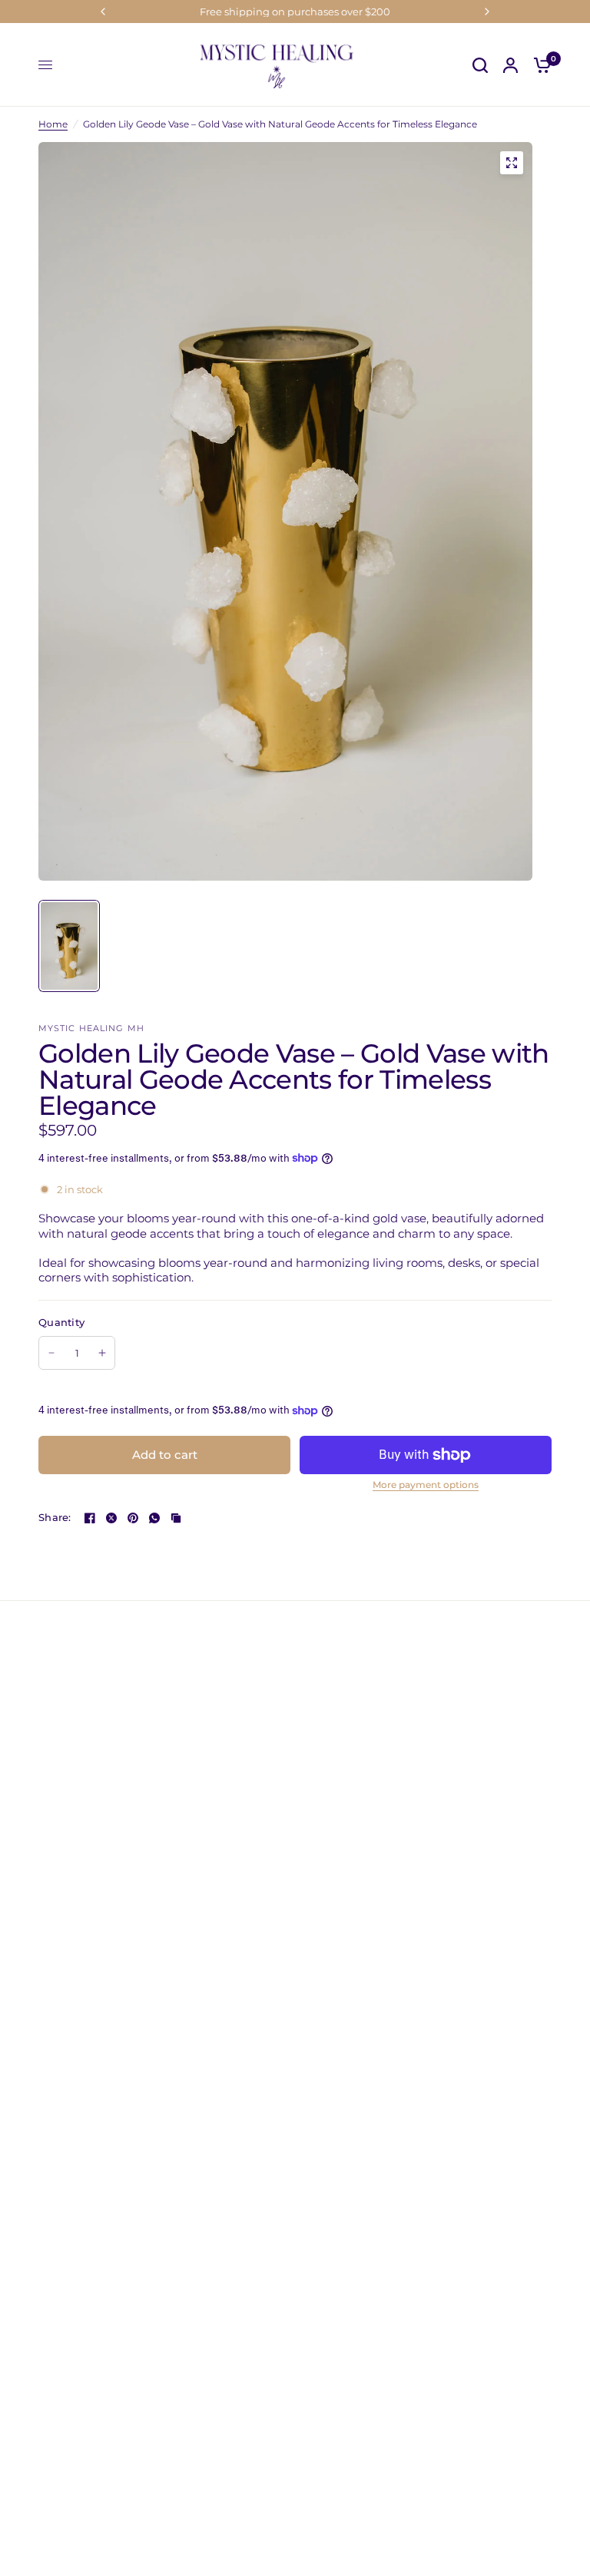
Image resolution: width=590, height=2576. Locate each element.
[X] (111, 1518)
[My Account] (510, 65)
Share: (55, 1518)
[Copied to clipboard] (176, 1518)
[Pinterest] (133, 1518)
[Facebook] (90, 1518)
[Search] (480, 65)
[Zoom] (512, 163)
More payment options (426, 1485)
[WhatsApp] (154, 1518)
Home (53, 124)
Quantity (61, 1322)
